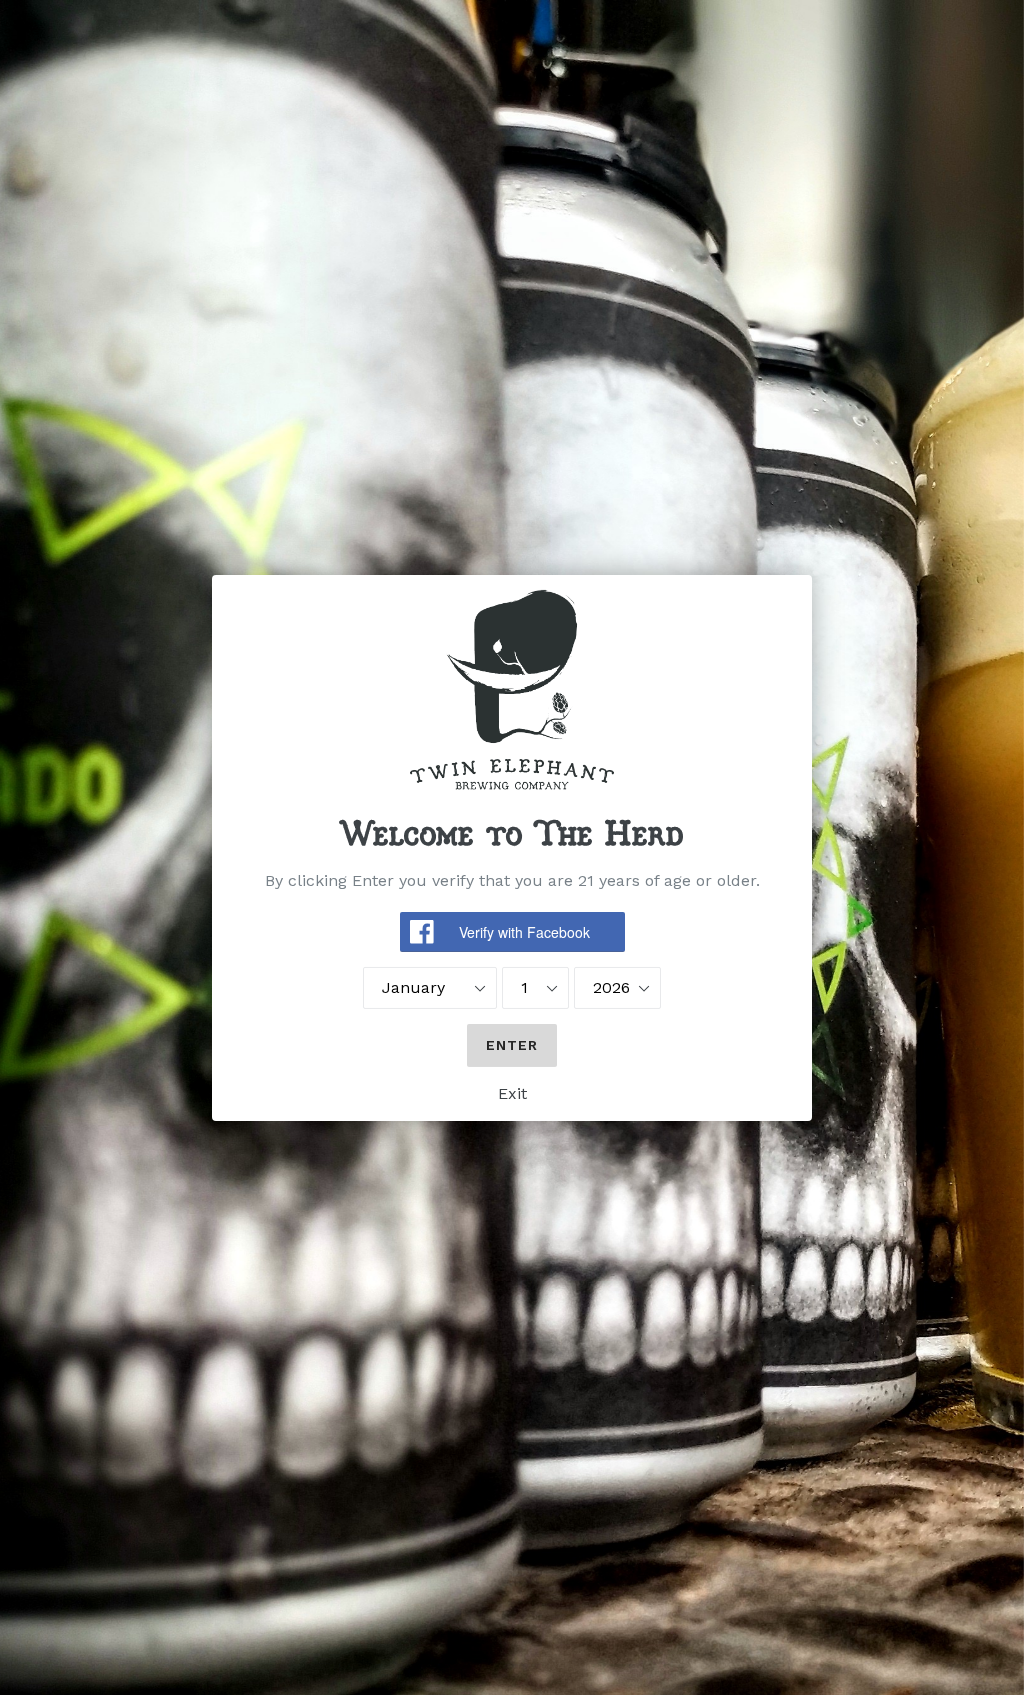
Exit (512, 1093)
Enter (512, 1045)
